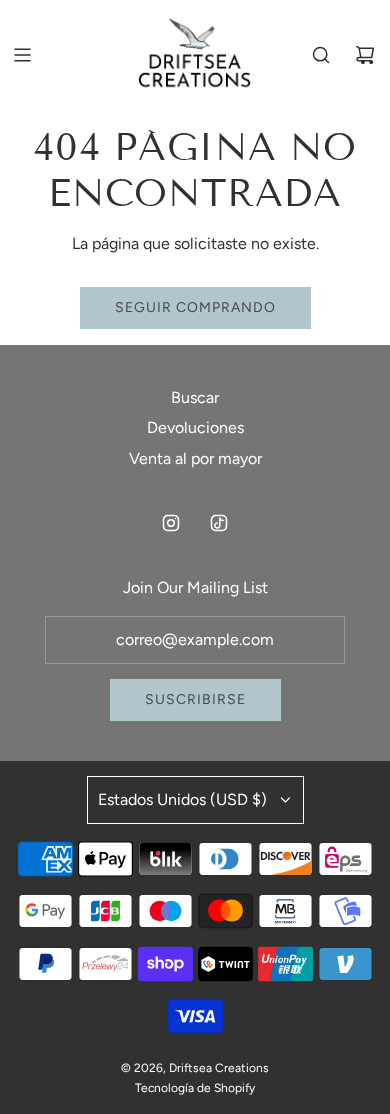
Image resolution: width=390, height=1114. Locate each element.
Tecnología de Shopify (195, 1088)
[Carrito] (365, 55)
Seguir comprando (195, 307)
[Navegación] (22, 55)
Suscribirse (195, 699)
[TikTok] (219, 523)
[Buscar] (321, 55)
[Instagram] (171, 523)
